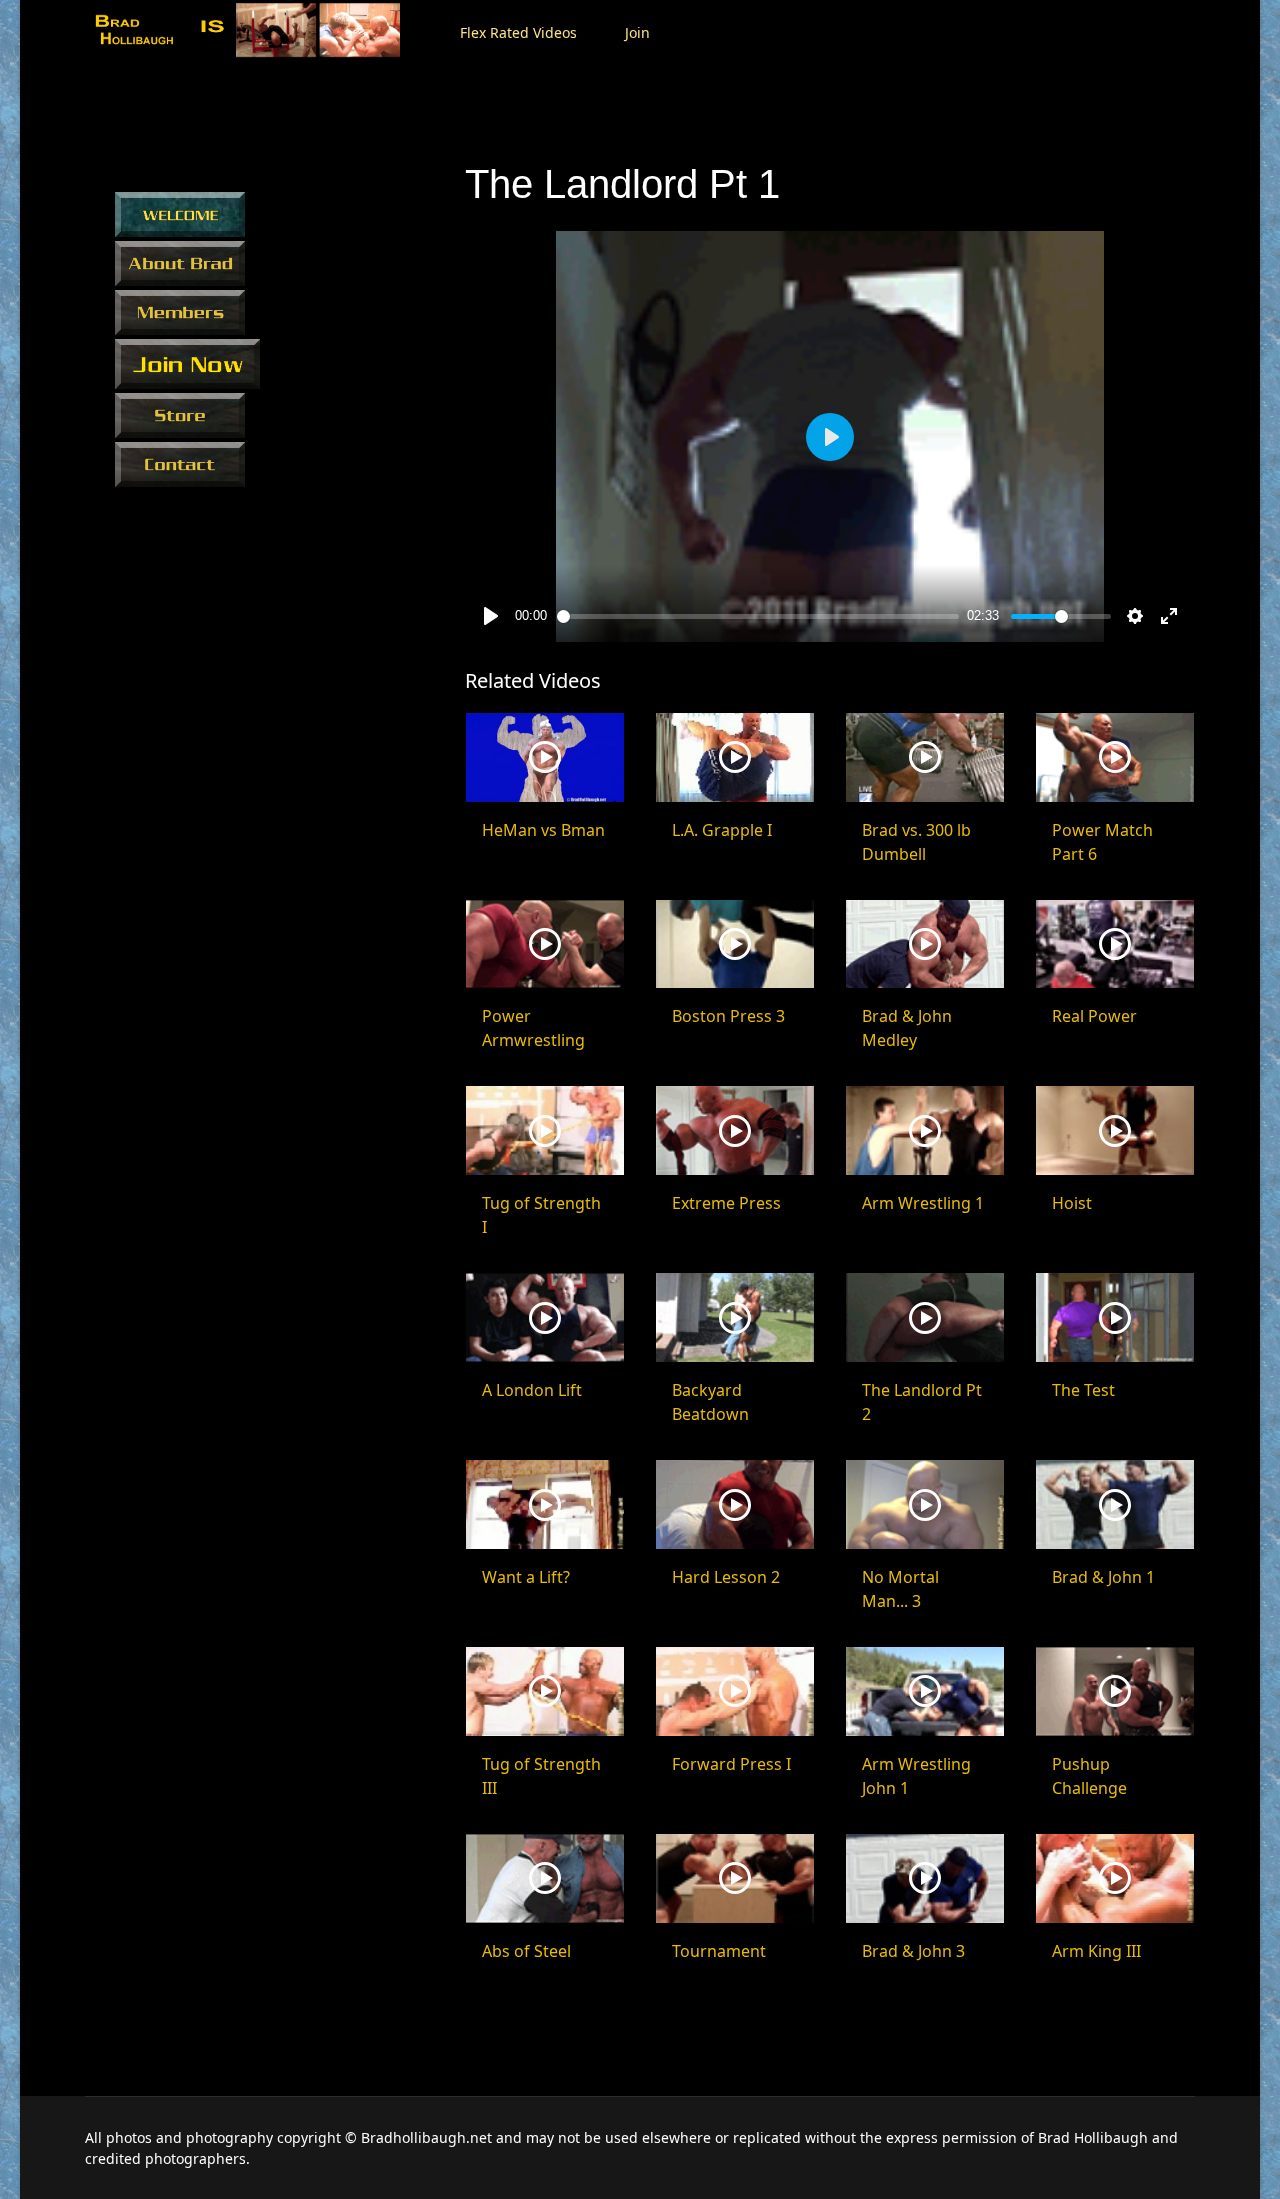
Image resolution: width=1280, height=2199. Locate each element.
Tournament (719, 1951)
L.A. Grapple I (722, 830)
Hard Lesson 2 (726, 1577)
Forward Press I (731, 1764)
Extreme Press (726, 1203)
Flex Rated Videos (518, 32)
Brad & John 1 (1103, 1577)
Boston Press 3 (728, 1016)
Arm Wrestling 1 (923, 1203)
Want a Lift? (526, 1577)
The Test (1083, 1390)
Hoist (1072, 1203)
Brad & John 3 (913, 1951)
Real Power (1094, 1016)
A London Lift (532, 1390)
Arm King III (1096, 1951)
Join (637, 32)
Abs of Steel (526, 1951)
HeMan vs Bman (543, 830)
